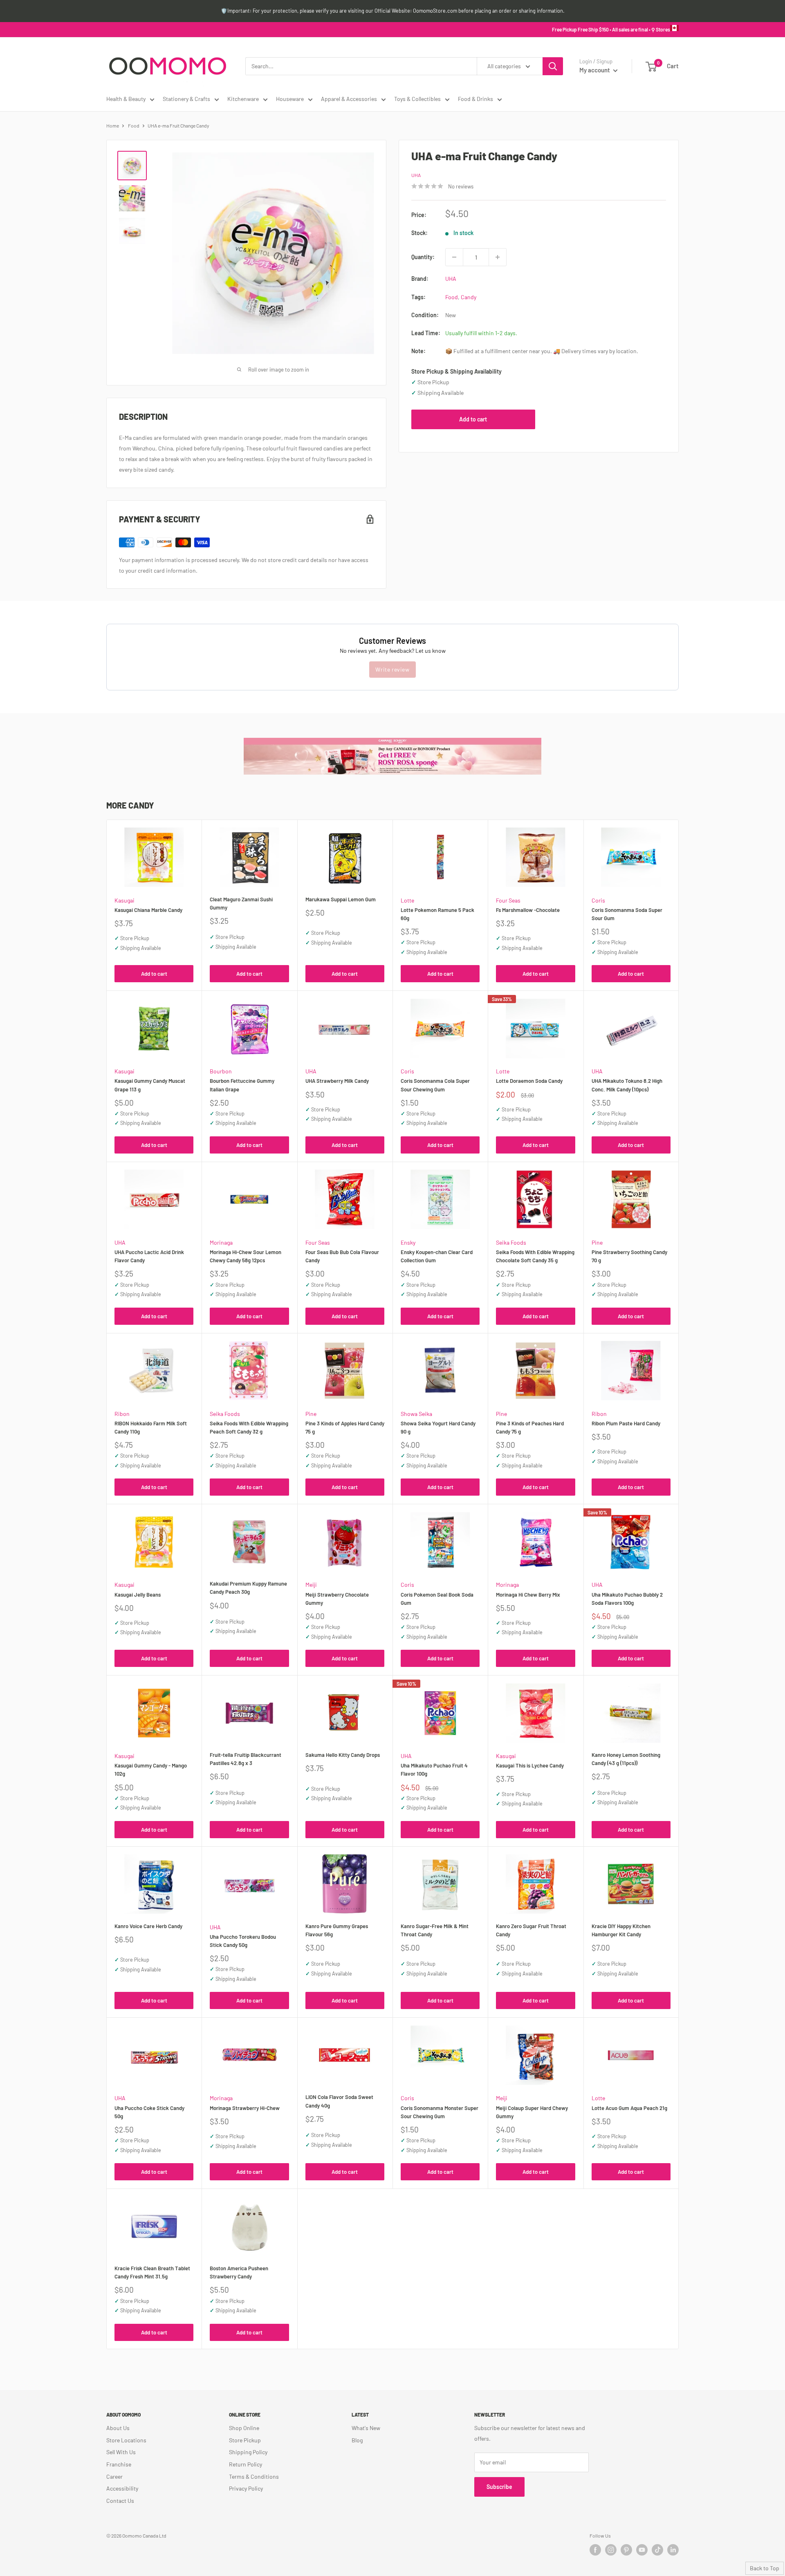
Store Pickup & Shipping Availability (456, 371)
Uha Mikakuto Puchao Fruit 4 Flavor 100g (434, 1770)
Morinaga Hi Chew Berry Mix (528, 1595)
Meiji (311, 1585)
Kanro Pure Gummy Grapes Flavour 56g (337, 1930)
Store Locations (126, 2440)
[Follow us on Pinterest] (626, 2550)
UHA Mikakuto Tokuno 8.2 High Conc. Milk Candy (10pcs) (627, 1085)
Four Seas (508, 900)
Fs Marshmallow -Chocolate (528, 910)
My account (595, 70)
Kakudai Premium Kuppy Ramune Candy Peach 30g (248, 1588)
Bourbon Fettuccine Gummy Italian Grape (242, 1085)
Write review (392, 669)
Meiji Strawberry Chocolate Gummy (337, 1599)
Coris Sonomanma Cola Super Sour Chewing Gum (435, 1085)
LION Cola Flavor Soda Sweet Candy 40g (339, 2101)
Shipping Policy (248, 2452)
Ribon (122, 1414)
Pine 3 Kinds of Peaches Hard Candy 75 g (530, 1427)
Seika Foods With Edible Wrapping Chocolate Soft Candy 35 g (535, 1256)
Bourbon (221, 1071)
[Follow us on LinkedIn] (673, 2550)
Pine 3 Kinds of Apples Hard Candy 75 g (345, 1427)
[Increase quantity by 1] (498, 257)
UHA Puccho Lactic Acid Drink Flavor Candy (149, 1256)
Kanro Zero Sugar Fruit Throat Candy (531, 1930)
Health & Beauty (126, 99)
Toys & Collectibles (417, 99)
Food (134, 125)
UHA (416, 175)
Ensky (408, 1242)
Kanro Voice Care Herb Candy (148, 1926)
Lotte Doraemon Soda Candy (529, 1081)
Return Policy (246, 2464)
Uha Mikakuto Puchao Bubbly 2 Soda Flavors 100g (627, 1599)
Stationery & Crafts (186, 99)
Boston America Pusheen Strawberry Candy (239, 2272)
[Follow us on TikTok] (657, 2550)
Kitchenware (243, 99)
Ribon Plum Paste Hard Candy (626, 1423)
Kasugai (124, 900)
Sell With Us (121, 2452)
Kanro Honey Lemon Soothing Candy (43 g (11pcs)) (626, 1759)
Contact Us (120, 2501)
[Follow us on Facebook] (595, 2550)
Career (114, 2476)
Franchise (119, 2464)
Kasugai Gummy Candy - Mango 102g (151, 1770)
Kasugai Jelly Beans (138, 1595)
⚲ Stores (661, 29)
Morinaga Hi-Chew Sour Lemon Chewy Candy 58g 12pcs (246, 1256)
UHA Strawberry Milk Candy (337, 1081)
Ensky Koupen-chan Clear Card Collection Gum (437, 1256)
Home (113, 125)
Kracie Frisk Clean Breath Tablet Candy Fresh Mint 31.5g (152, 2272)
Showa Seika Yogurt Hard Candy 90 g (438, 1427)
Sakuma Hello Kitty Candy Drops (343, 1755)
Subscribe (499, 2487)
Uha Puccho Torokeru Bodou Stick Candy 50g (243, 1941)
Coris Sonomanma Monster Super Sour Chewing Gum (440, 2112)
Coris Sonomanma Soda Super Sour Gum (627, 914)
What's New (366, 2428)
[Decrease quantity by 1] (454, 257)
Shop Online (244, 2428)
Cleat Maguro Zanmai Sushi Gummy (241, 903)
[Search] (553, 66)
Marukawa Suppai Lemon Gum (341, 899)
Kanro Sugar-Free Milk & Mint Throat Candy (435, 1930)
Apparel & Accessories (349, 99)
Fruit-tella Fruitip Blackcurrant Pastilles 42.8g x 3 (246, 1759)
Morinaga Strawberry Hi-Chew (245, 2108)
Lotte (407, 900)
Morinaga (221, 1242)
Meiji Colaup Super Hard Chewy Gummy (532, 2112)
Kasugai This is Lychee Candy (530, 1765)
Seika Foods (511, 1242)
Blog (357, 2440)
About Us (118, 2428)
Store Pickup (245, 2440)
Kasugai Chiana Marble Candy (148, 910)
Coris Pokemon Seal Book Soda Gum (437, 1599)
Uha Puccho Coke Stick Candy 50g (149, 2112)
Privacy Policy (246, 2488)
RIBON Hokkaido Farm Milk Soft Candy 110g (151, 1427)
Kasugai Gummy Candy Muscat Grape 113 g (150, 1085)
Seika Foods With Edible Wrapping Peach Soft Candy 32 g (249, 1427)
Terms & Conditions (254, 2476)
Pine (597, 1242)
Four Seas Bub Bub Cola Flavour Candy (342, 1256)
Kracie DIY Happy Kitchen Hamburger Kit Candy (621, 1930)
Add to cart (473, 419)
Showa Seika (416, 1414)
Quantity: (423, 257)
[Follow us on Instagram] (611, 2550)
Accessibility (122, 2488)
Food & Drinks (475, 99)
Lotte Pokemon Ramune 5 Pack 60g (437, 914)
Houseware (290, 99)
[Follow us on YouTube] (642, 2550)
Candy (469, 297)
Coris (598, 900)
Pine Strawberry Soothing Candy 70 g (629, 1256)
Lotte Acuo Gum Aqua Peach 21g (629, 2108)
